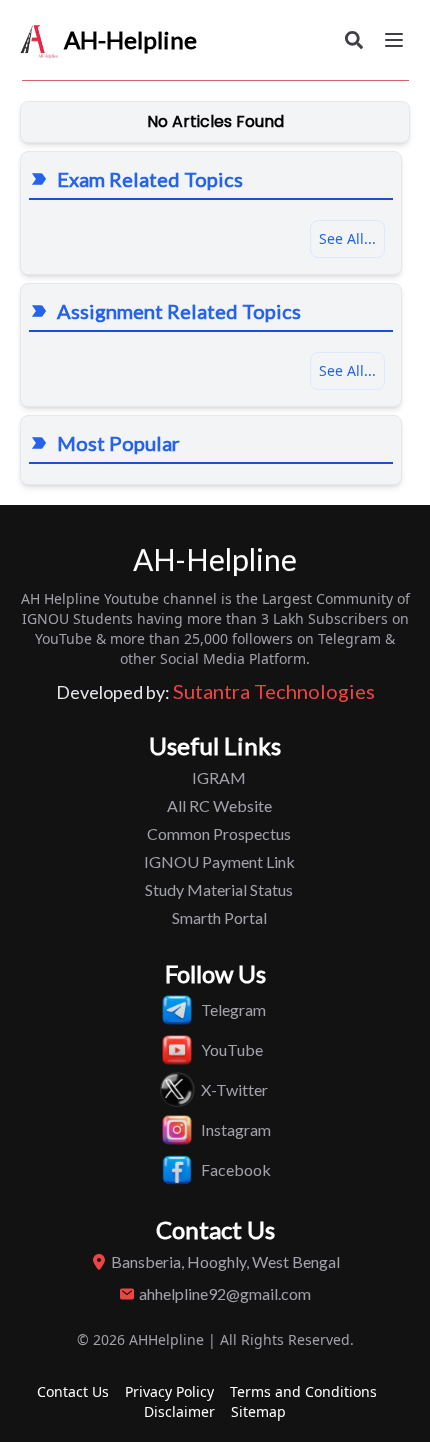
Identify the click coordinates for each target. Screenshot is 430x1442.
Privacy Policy (169, 1391)
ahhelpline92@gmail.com (225, 1293)
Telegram (233, 1009)
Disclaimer (179, 1411)
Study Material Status (219, 889)
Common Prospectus (219, 833)
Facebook (236, 1169)
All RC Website (219, 805)
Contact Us (73, 1391)
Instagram (236, 1129)
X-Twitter (234, 1089)
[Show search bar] (354, 40)
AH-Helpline (130, 39)
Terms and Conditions (303, 1391)
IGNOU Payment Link (219, 861)
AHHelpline (166, 1339)
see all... (347, 238)
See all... (347, 370)
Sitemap (258, 1411)
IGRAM (219, 777)
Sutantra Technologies (274, 691)
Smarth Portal (219, 917)
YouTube (232, 1049)
